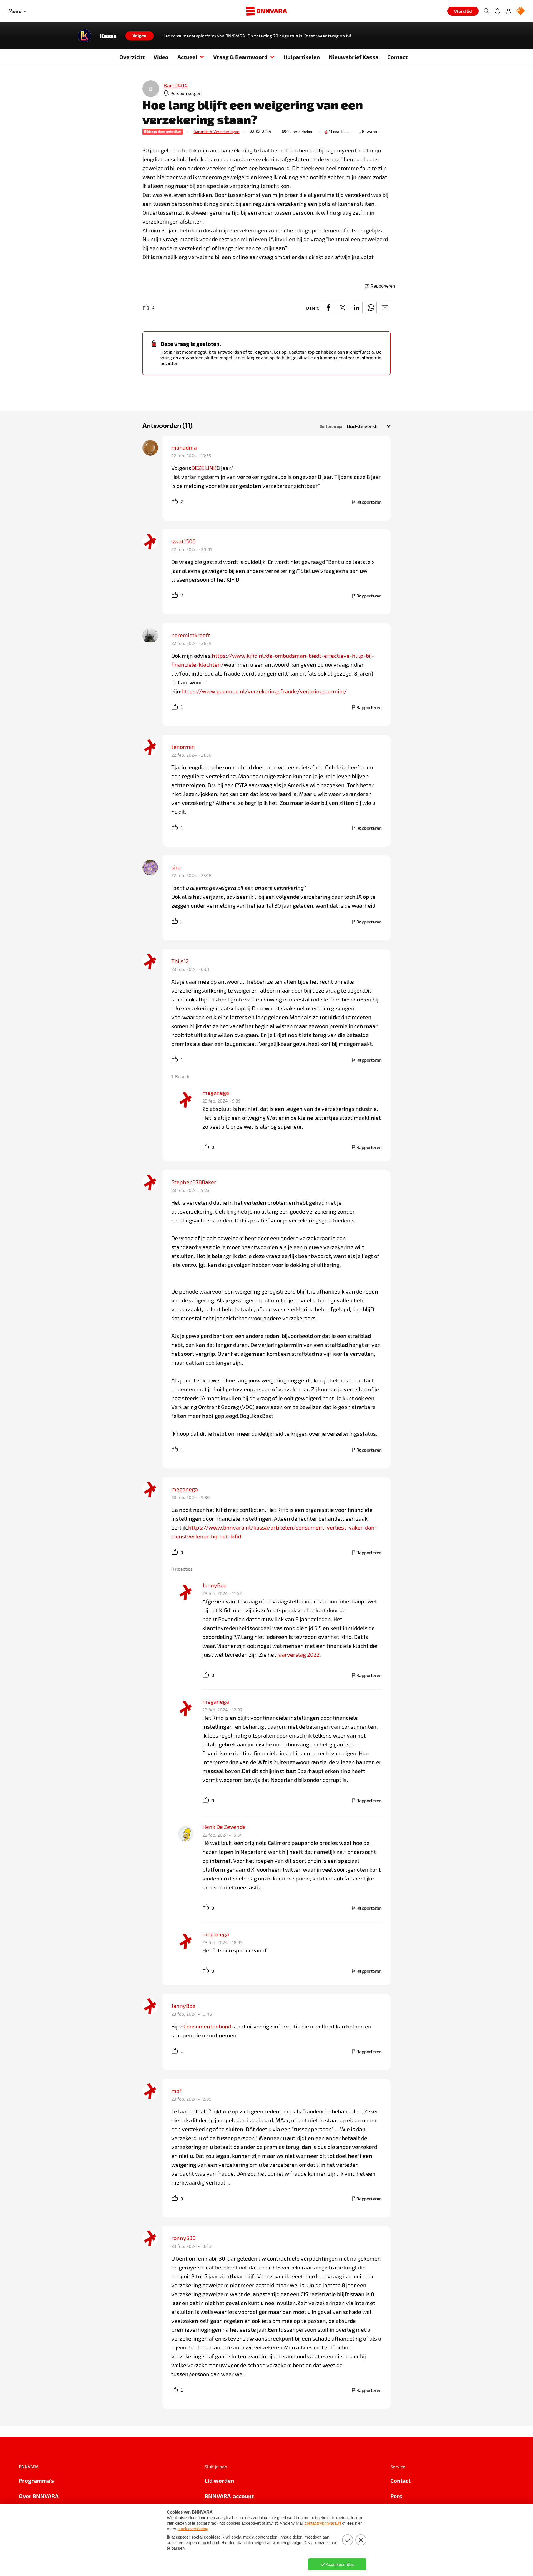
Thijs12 (180, 961)
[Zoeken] (486, 11)
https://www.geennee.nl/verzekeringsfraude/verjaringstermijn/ (264, 691)
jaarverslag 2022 (298, 1654)
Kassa (108, 36)
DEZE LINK (204, 468)
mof (176, 2091)
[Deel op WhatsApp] (371, 308)
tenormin (183, 747)
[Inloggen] (509, 11)
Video (161, 57)
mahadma (184, 447)
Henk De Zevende (224, 1827)
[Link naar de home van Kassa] (84, 36)
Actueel (187, 57)
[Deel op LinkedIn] (357, 308)
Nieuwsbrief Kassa (354, 57)
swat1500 (183, 541)
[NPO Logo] (521, 11)
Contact (397, 57)
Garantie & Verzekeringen (216, 131)
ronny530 (183, 2238)
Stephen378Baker (194, 1182)
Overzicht (132, 57)
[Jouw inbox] (497, 11)
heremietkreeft (191, 635)
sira (176, 867)
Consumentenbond (207, 2026)
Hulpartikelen (302, 57)
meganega (216, 1093)
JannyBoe (214, 1585)
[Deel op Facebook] (328, 308)
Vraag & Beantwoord (240, 57)
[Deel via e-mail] (385, 308)
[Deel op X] (343, 308)
